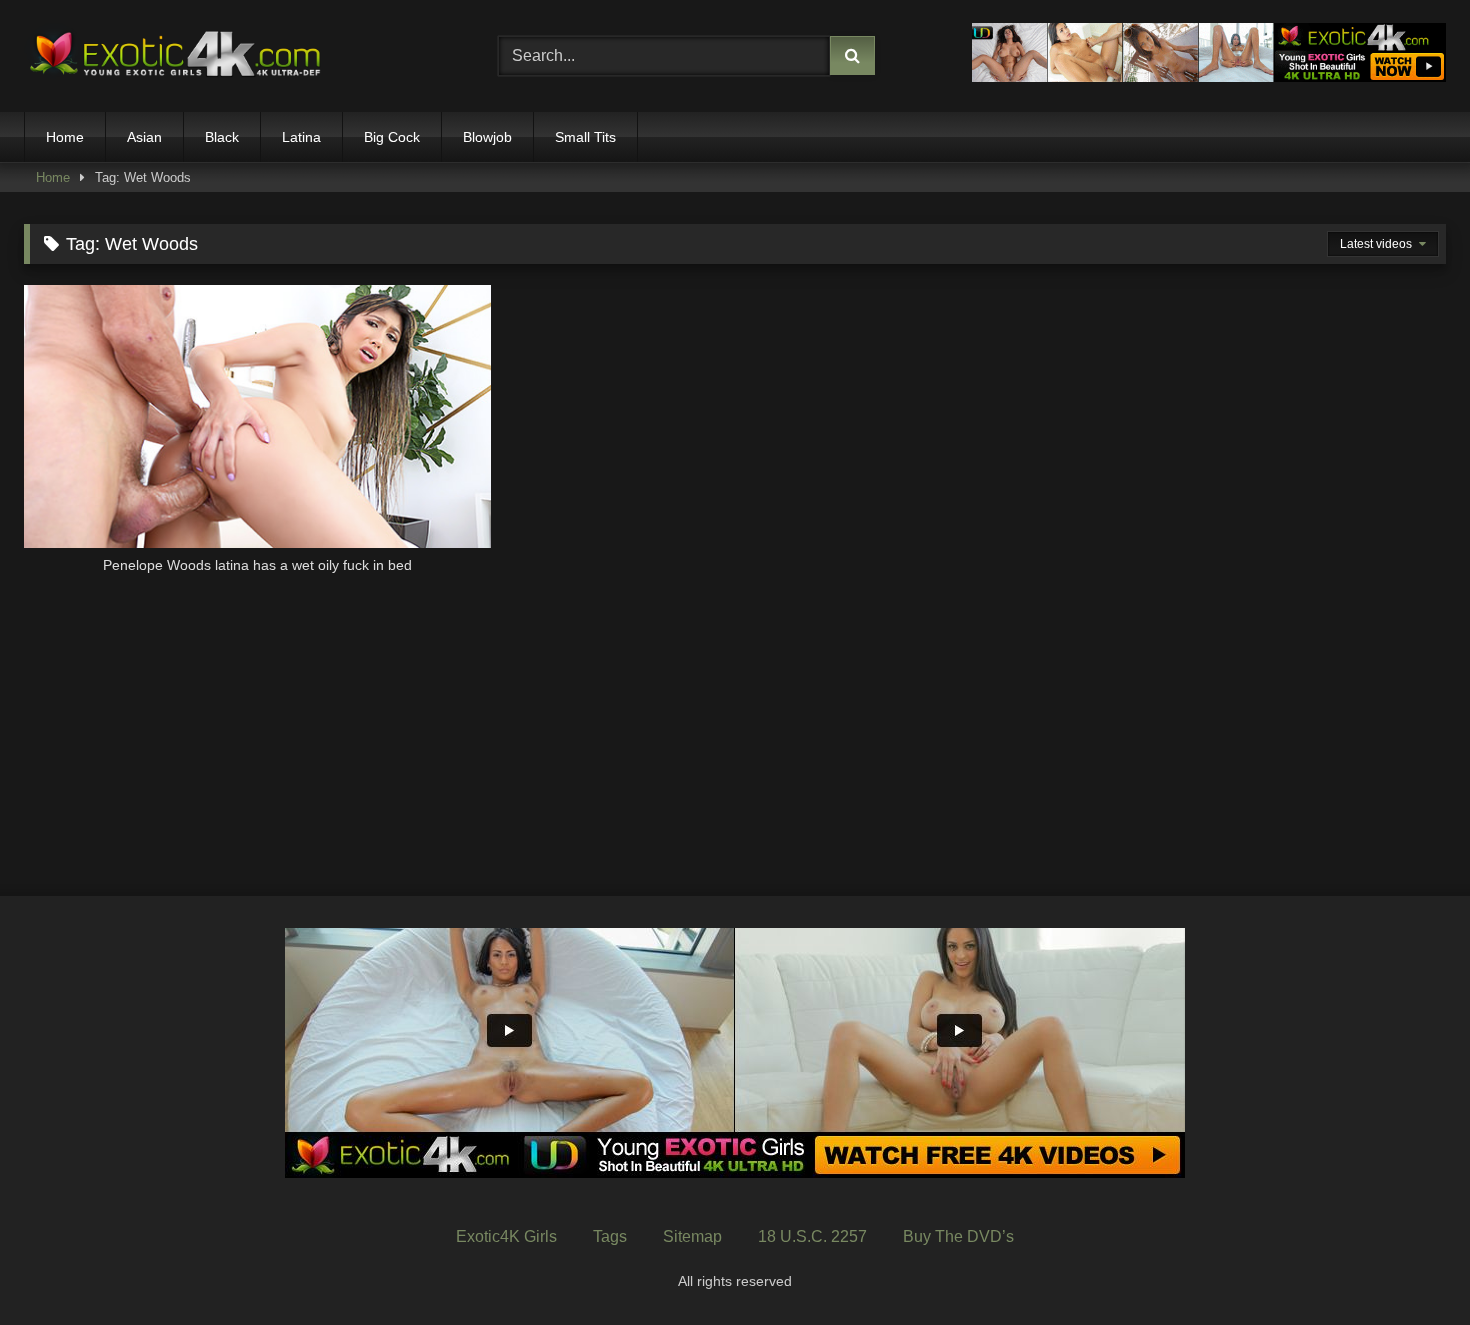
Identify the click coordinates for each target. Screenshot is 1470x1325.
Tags (610, 1236)
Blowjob (487, 137)
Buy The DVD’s (958, 1236)
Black (222, 137)
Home (65, 137)
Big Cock (392, 137)
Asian (144, 137)
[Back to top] (1408, 1265)
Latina (301, 137)
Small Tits (585, 137)
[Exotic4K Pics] (174, 56)
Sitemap (692, 1236)
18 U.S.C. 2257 (812, 1236)
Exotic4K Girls (506, 1236)
